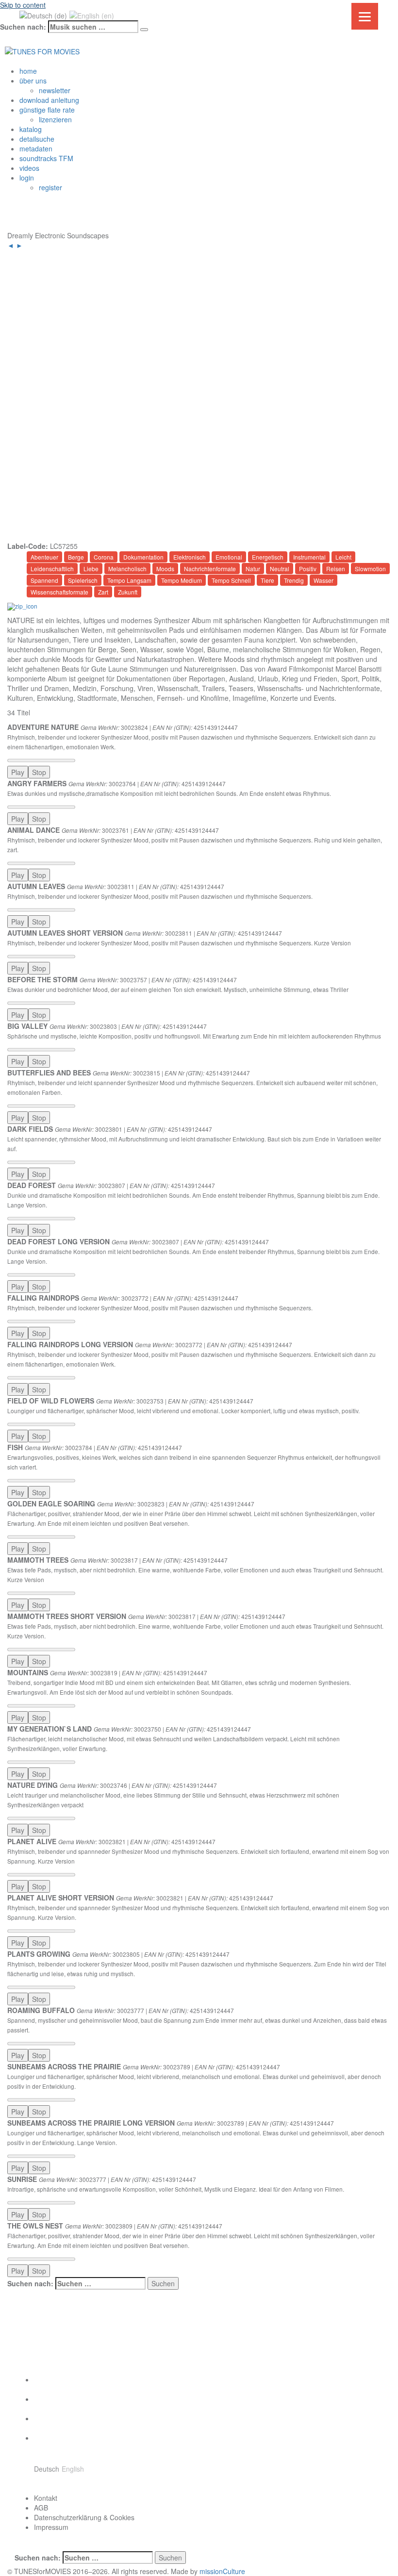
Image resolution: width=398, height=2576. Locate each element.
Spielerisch (83, 580)
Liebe (91, 569)
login (27, 178)
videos (29, 168)
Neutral (280, 569)
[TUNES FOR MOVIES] (42, 50)
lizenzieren (55, 119)
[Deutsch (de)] (43, 15)
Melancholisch (127, 569)
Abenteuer (44, 557)
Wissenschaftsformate (59, 592)
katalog (31, 129)
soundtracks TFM (46, 158)
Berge (76, 557)
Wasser (323, 580)
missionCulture (222, 2571)
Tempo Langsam (129, 580)
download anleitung (49, 100)
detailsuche (37, 139)
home (28, 71)
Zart (103, 592)
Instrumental (309, 557)
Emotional (229, 557)
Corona (104, 557)
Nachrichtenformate (210, 569)
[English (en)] (92, 15)
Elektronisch (190, 557)
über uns (33, 81)
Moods (165, 569)
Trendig (294, 580)
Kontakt (46, 2498)
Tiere (267, 580)
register (50, 187)
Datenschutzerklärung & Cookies (84, 2517)
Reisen (336, 569)
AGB (41, 2508)
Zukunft (128, 592)
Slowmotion (370, 569)
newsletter (55, 90)
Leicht (343, 557)
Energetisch (268, 557)
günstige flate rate (47, 110)
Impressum (51, 2527)
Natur (253, 569)
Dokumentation (143, 557)
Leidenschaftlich (52, 569)
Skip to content (23, 5)
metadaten (36, 149)
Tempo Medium (182, 580)
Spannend (44, 580)
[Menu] (365, 16)
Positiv (308, 569)
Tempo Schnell (231, 580)
